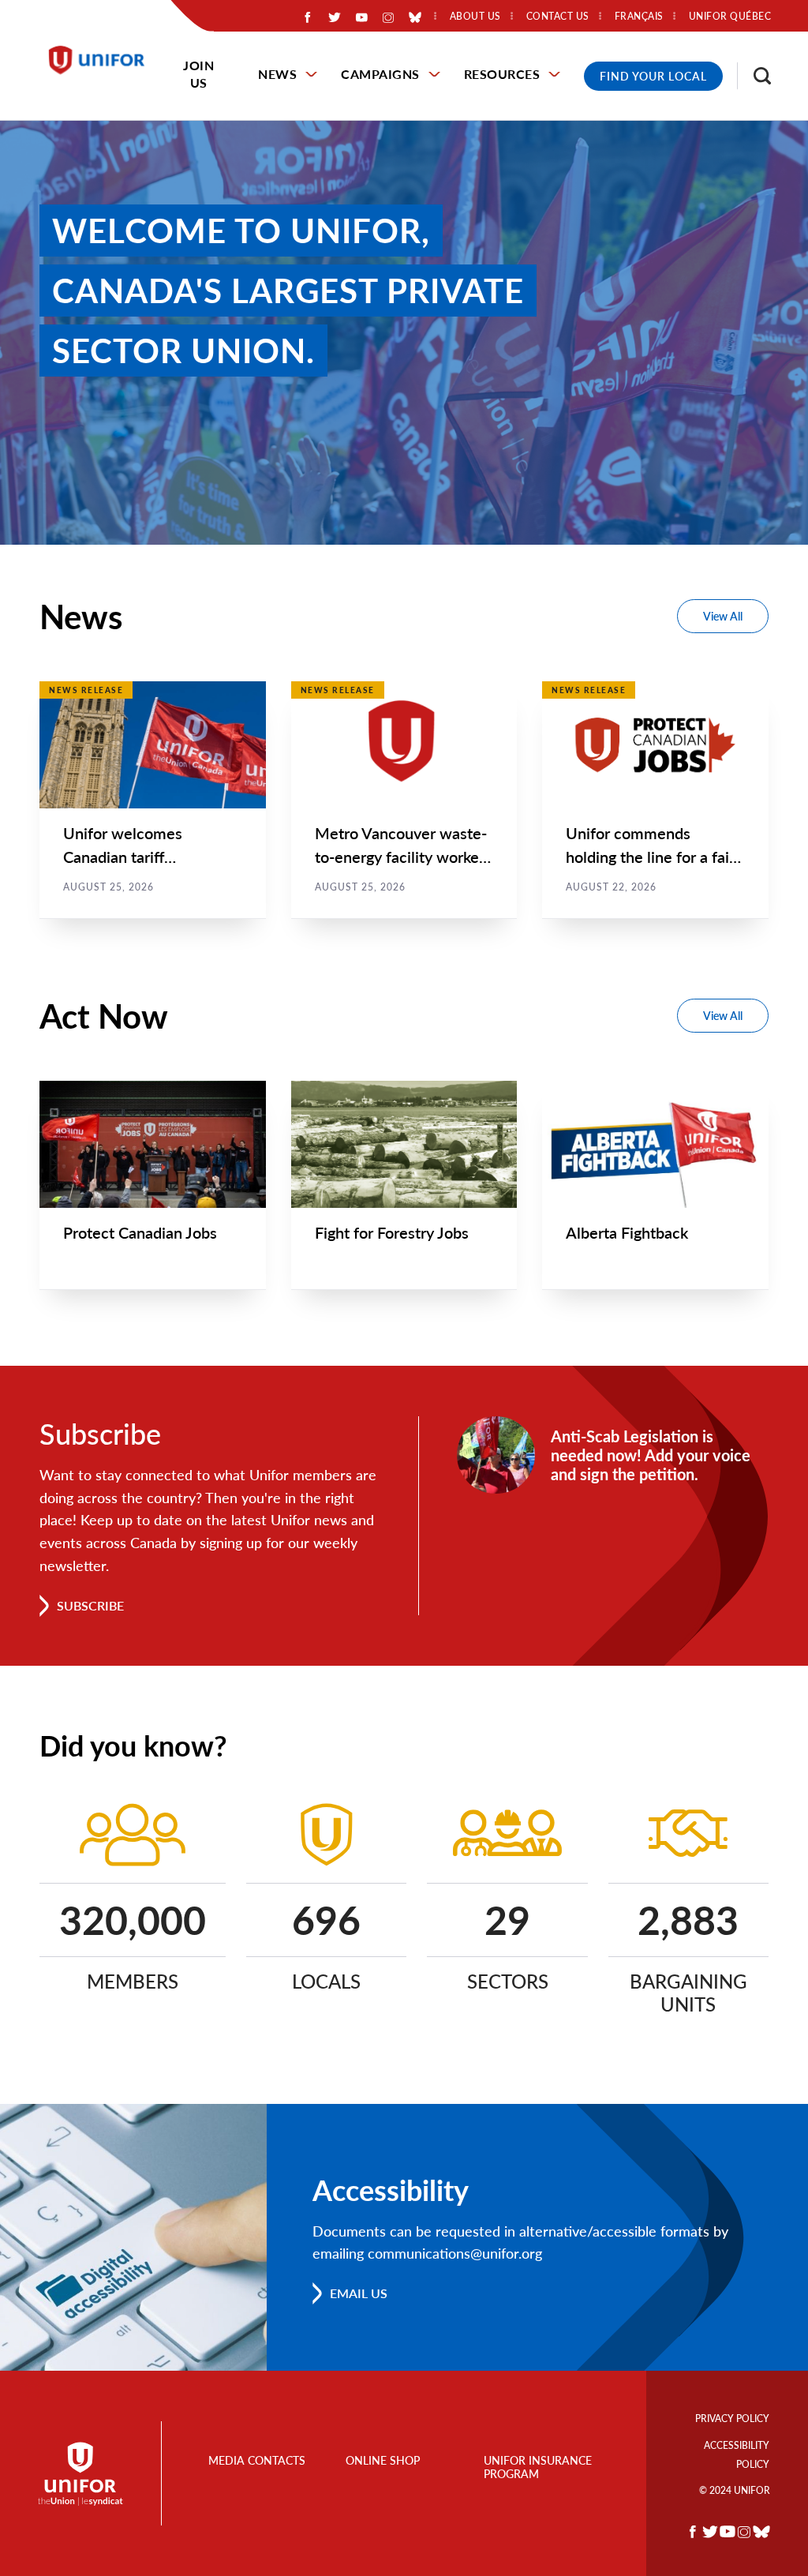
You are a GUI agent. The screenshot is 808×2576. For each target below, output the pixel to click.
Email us (359, 2293)
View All (723, 616)
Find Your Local (653, 76)
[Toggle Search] (754, 76)
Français (639, 17)
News (277, 74)
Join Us (198, 74)
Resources (502, 74)
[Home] (104, 60)
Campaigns (380, 74)
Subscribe (90, 1605)
